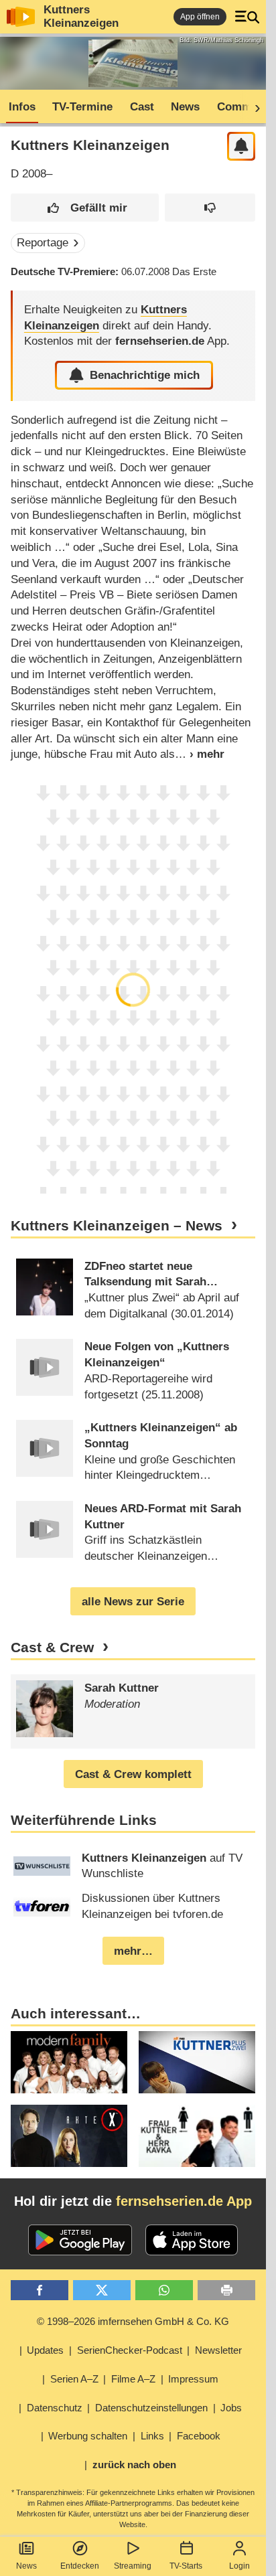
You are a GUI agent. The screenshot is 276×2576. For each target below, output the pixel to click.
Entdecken (80, 2566)
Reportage (43, 243)
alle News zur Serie (133, 1602)
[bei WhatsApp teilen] (164, 2290)
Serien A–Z (74, 2379)
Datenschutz (55, 2408)
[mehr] (200, 754)
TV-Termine (82, 107)
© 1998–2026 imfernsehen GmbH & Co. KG (133, 2321)
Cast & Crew (52, 1647)
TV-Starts (186, 2566)
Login (239, 2566)
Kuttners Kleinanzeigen (81, 16)
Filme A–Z (133, 2379)
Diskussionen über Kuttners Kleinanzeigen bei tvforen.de (152, 1906)
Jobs (231, 2408)
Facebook (199, 2436)
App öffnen (200, 17)
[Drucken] (226, 2290)
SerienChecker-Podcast (130, 2350)
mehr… (133, 1951)
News (26, 2566)
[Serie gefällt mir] (85, 208)
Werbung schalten (88, 2436)
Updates (45, 2350)
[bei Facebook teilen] (40, 2290)
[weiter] (253, 107)
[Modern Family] (69, 2062)
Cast (142, 107)
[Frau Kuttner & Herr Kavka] (197, 2136)
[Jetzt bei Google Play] (80, 2240)
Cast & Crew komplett (133, 1774)
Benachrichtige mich (145, 375)
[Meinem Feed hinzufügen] (241, 146)
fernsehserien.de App (184, 2201)
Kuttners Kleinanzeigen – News (117, 1226)
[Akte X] (69, 2136)
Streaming (133, 2566)
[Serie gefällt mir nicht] (210, 208)
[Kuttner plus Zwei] (197, 2062)
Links (152, 2436)
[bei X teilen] (102, 2290)
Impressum (193, 2379)
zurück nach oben (134, 2465)
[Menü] (247, 17)
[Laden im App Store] (192, 2240)
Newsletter (218, 2350)
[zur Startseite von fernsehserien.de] (21, 17)
